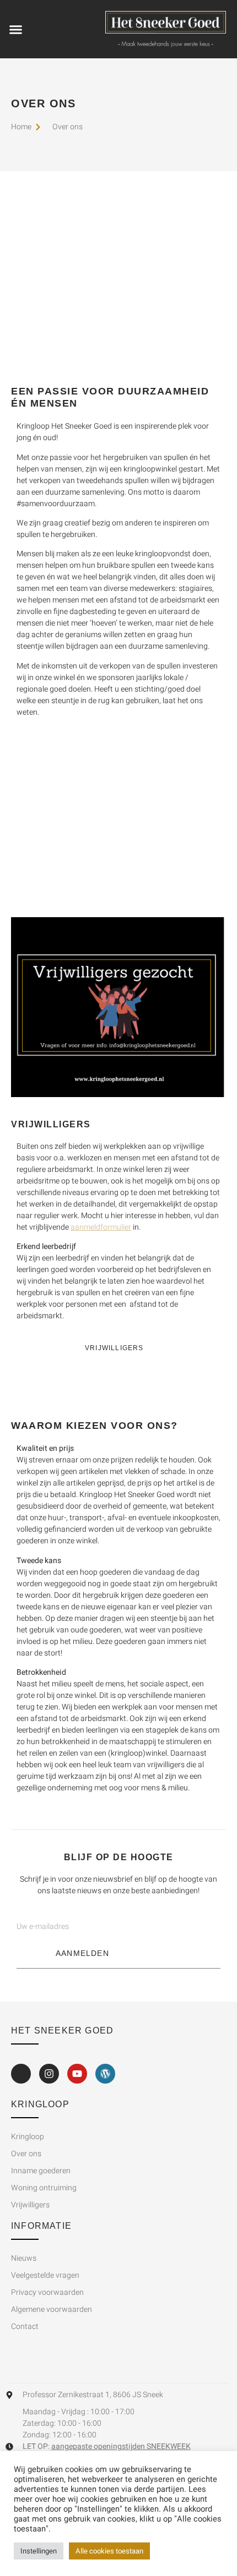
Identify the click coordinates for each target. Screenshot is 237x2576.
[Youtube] (77, 2074)
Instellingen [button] (39, 2551)
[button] (16, 29)
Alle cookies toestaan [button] (109, 2551)
